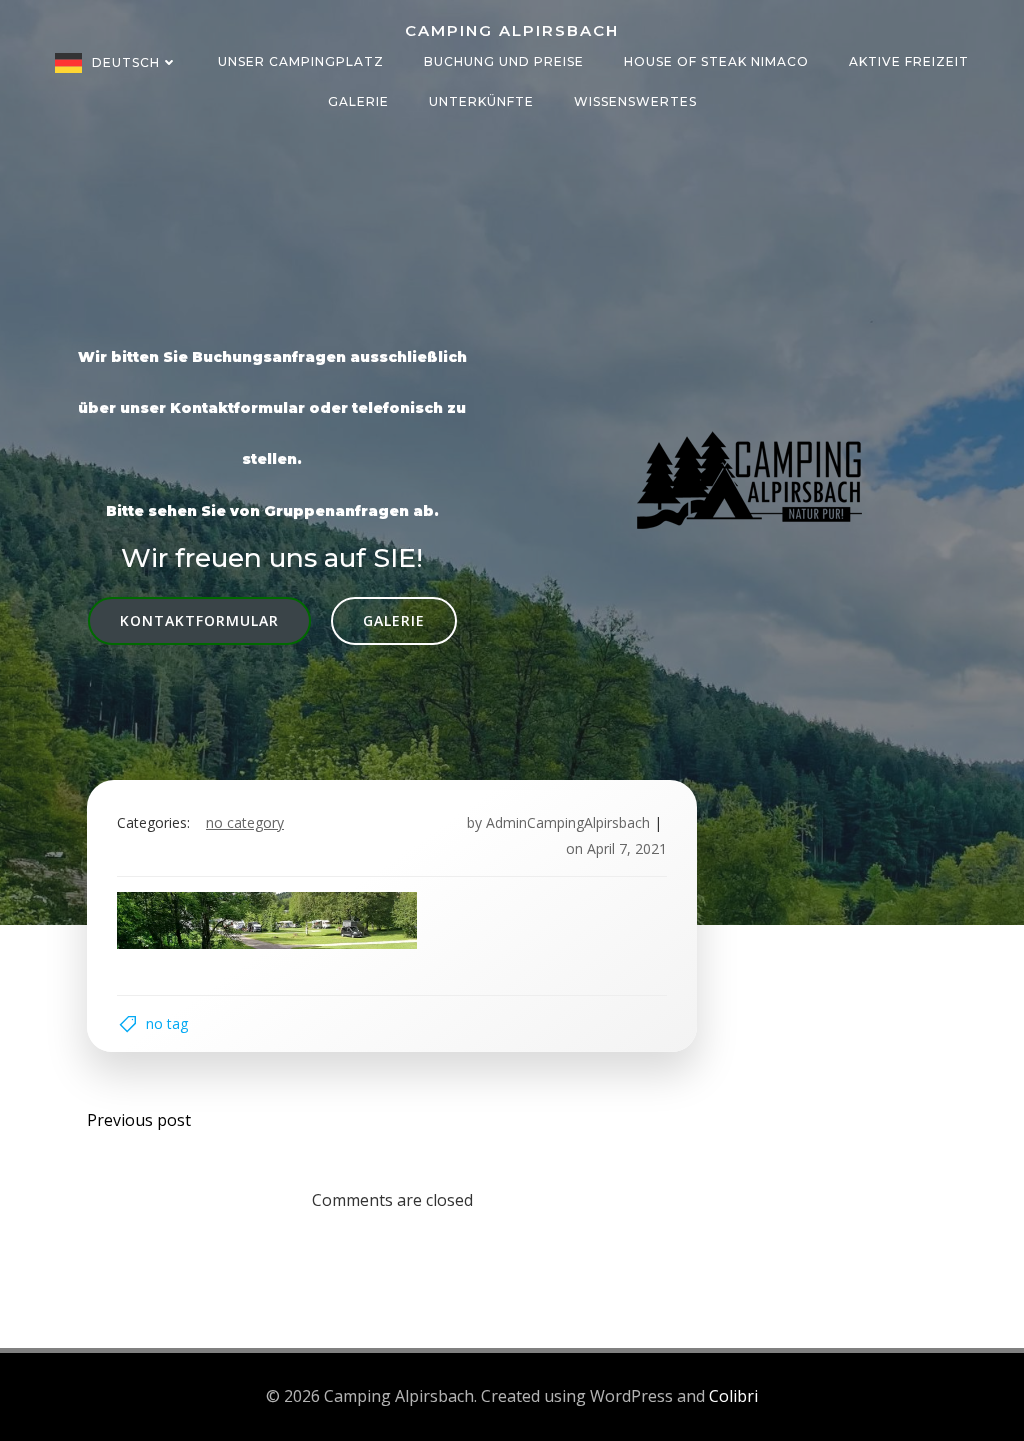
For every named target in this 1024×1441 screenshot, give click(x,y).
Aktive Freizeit (909, 61)
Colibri (733, 1396)
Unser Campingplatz (301, 61)
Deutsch (126, 62)
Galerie (358, 101)
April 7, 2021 (627, 848)
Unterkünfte (481, 101)
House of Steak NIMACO (716, 61)
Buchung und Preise (504, 61)
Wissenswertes (635, 101)
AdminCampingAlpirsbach (568, 822)
